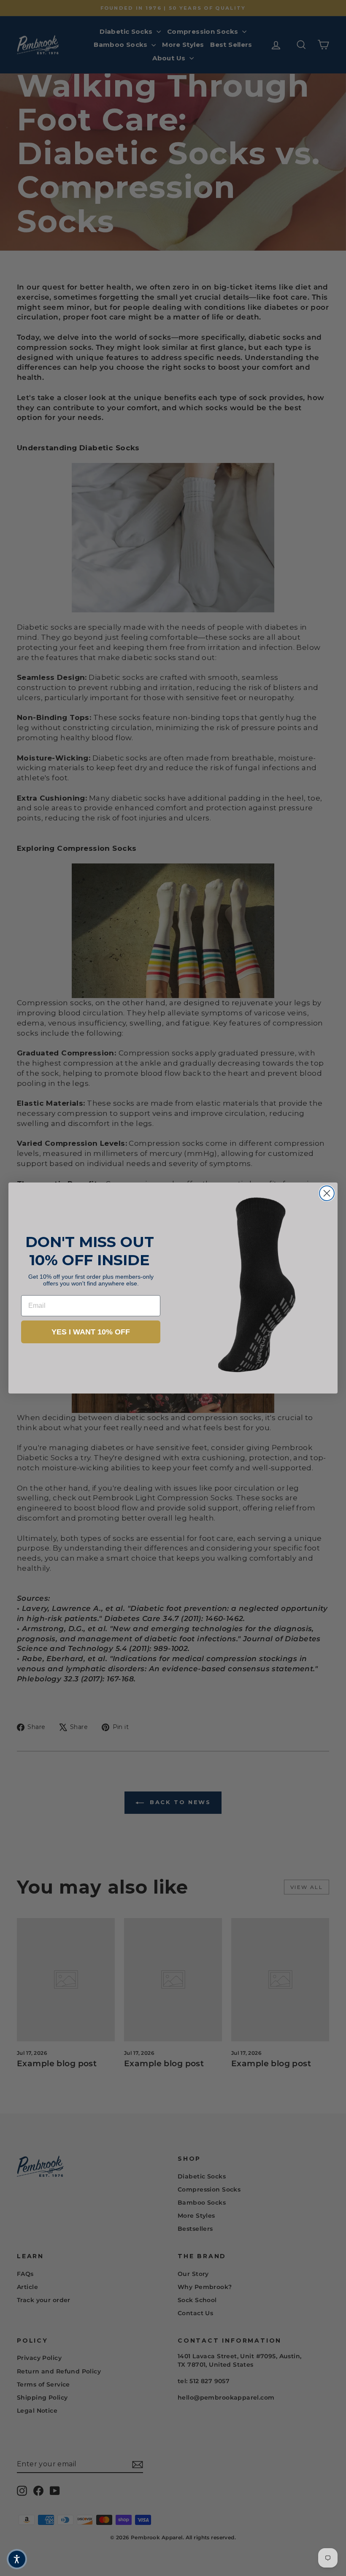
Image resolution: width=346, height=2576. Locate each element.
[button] (17, 2559)
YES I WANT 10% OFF (91, 1332)
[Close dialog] (327, 1193)
